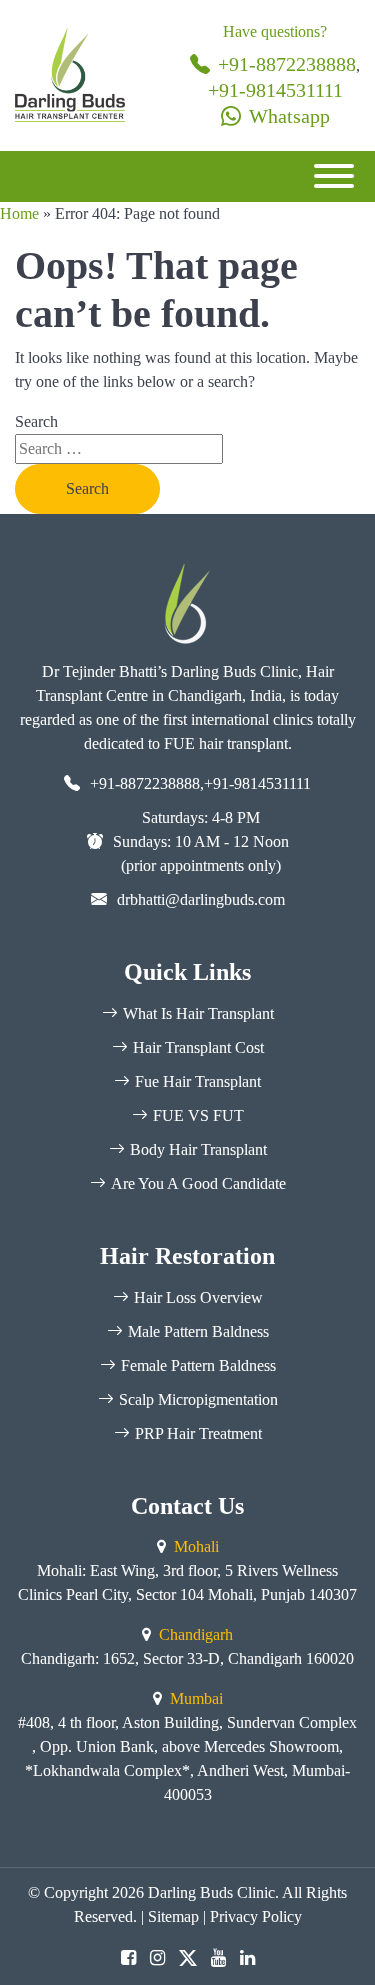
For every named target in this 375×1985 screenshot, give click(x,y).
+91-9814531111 (275, 90)
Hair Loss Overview (198, 1297)
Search (36, 421)
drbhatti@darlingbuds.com (201, 899)
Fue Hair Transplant (198, 1081)
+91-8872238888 (287, 64)
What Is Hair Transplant (198, 1013)
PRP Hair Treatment (198, 1433)
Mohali (196, 1546)
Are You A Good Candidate (198, 1183)
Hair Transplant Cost (198, 1047)
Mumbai (196, 1698)
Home (19, 213)
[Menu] (334, 176)
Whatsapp (289, 116)
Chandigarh (196, 1634)
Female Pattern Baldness (198, 1365)
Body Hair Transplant (198, 1149)
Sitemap (173, 1916)
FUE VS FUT (198, 1115)
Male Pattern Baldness (198, 1331)
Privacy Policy (256, 1916)
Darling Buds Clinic (211, 1892)
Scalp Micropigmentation (198, 1399)
